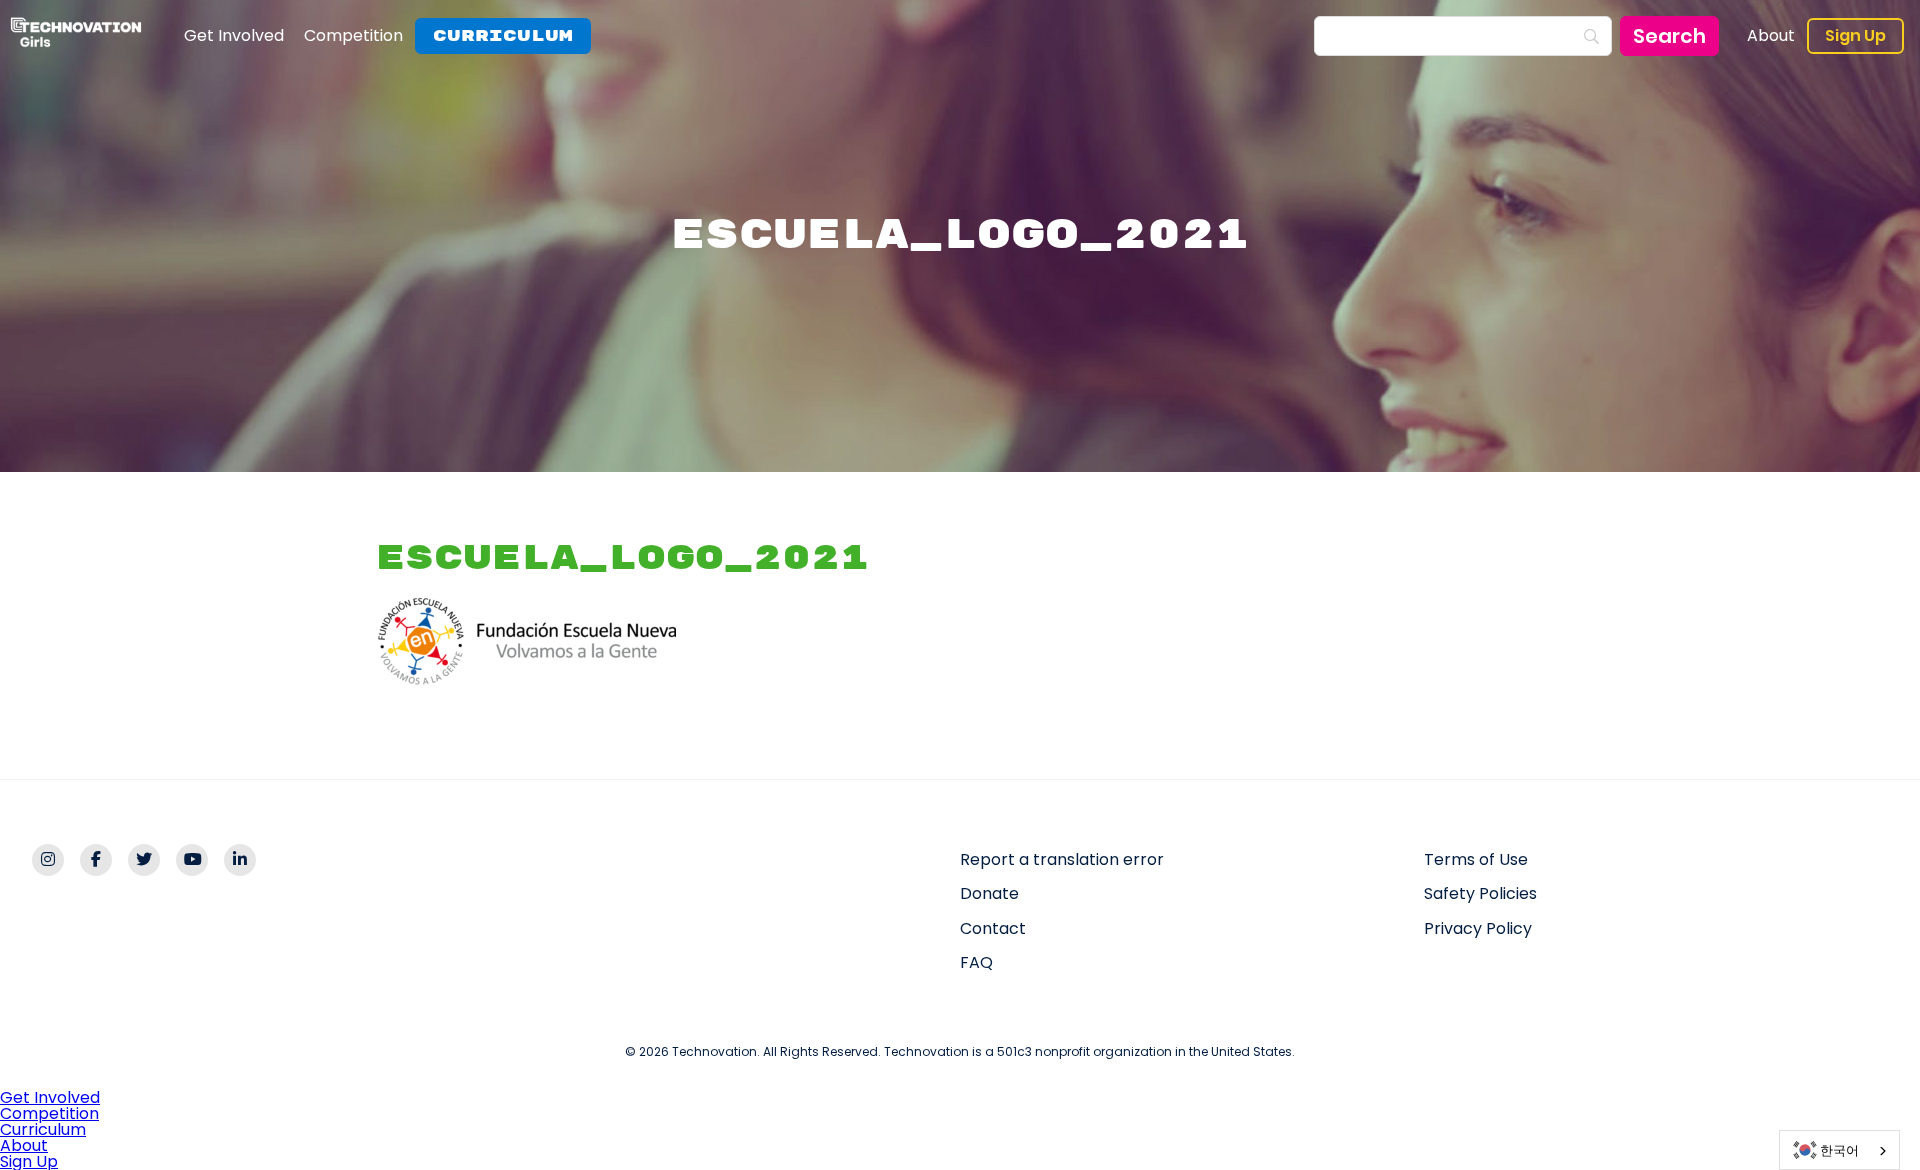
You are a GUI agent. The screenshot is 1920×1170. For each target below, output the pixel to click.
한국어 (1839, 1150)
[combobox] (1839, 1150)
